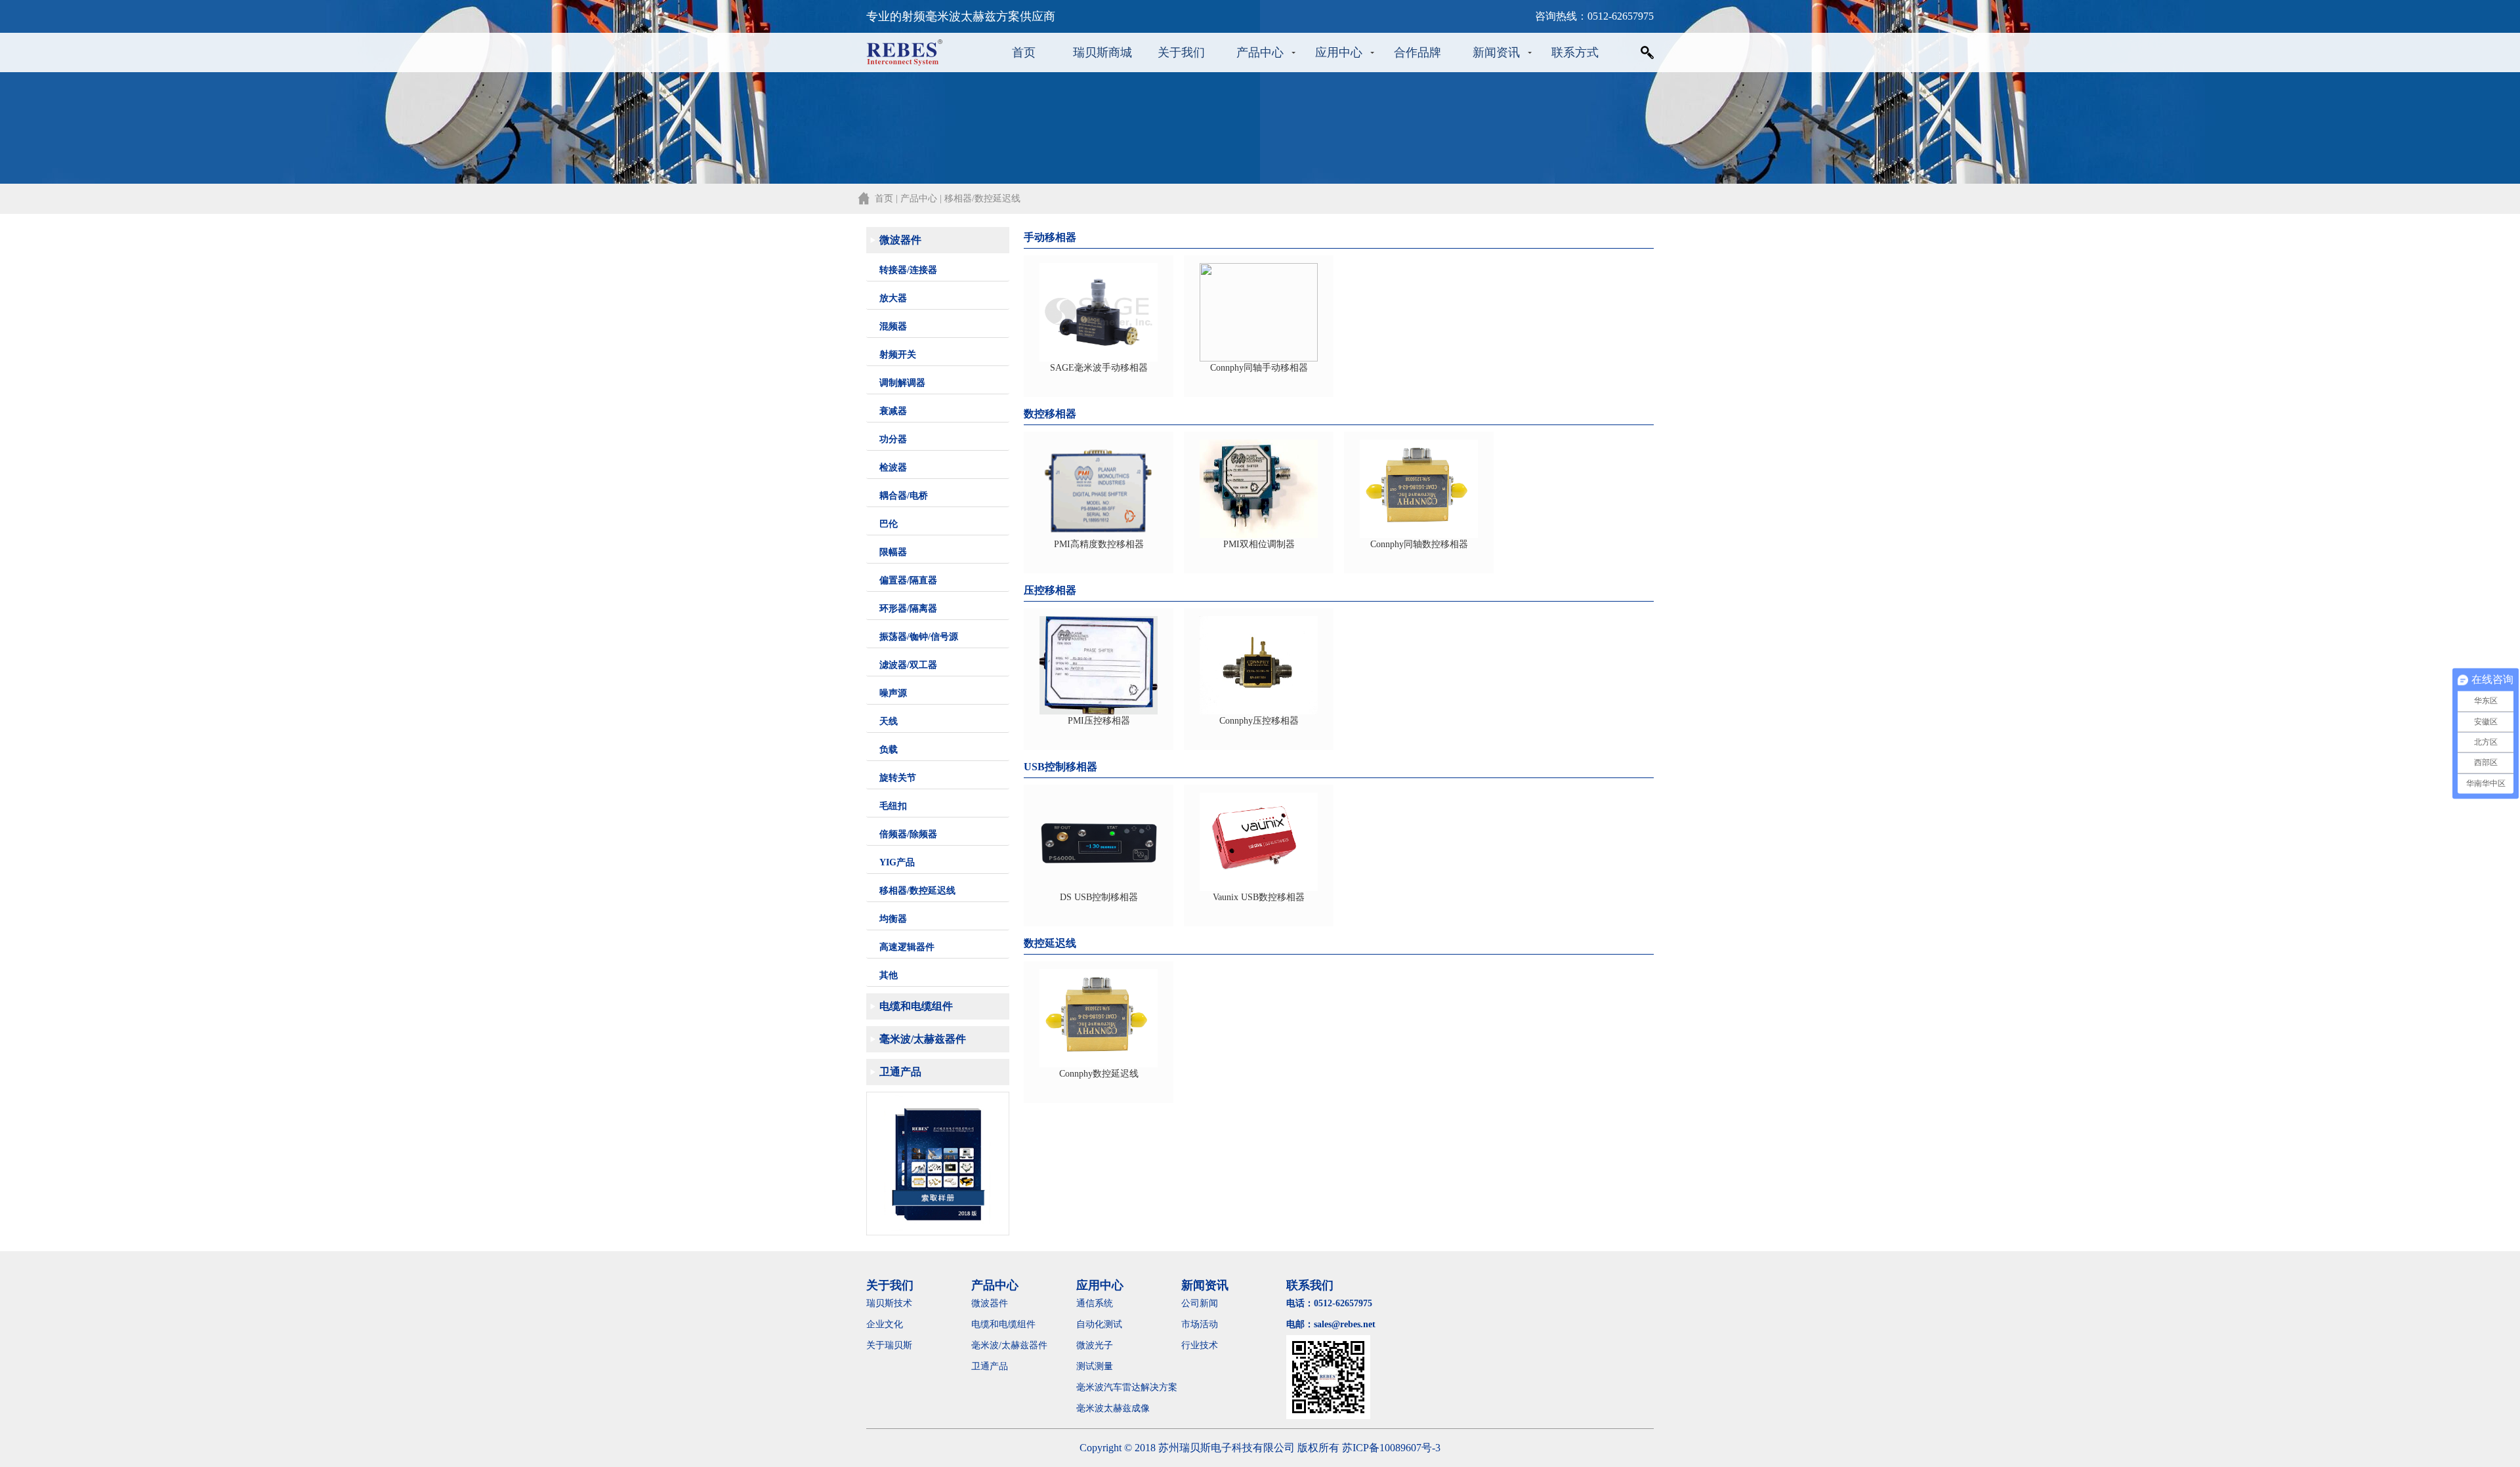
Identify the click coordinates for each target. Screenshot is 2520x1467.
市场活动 (1200, 1324)
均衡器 (893, 919)
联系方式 (1575, 52)
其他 (889, 975)
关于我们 (1181, 52)
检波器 (893, 467)
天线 (889, 721)
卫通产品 (900, 1072)
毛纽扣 (893, 806)
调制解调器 (902, 383)
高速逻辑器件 (907, 947)
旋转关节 (898, 778)
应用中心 (1339, 52)
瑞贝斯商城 (1102, 52)
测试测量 (1095, 1366)
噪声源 (893, 693)
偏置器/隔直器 (908, 580)
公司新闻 (1200, 1303)
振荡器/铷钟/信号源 (919, 637)
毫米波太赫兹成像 (1122, 1408)
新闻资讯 (1496, 52)
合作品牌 (1417, 52)
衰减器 (893, 411)
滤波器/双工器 (908, 665)
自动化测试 (1099, 1324)
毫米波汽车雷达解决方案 (1127, 1387)
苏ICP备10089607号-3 (1391, 1448)
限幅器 (893, 552)
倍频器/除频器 (908, 834)
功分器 (893, 439)
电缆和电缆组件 (916, 1006)
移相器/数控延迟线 (917, 891)
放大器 (893, 298)
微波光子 (1095, 1345)
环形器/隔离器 (908, 609)
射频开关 (898, 355)
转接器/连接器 (908, 270)
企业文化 (885, 1324)
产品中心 (1260, 52)
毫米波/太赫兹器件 (923, 1039)
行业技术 (1200, 1345)
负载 (889, 750)
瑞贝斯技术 (889, 1303)
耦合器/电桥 (904, 496)
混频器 (893, 326)
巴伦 (889, 524)
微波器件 (900, 240)
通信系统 (1095, 1303)
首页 (1024, 52)
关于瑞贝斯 (889, 1345)
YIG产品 (897, 862)
